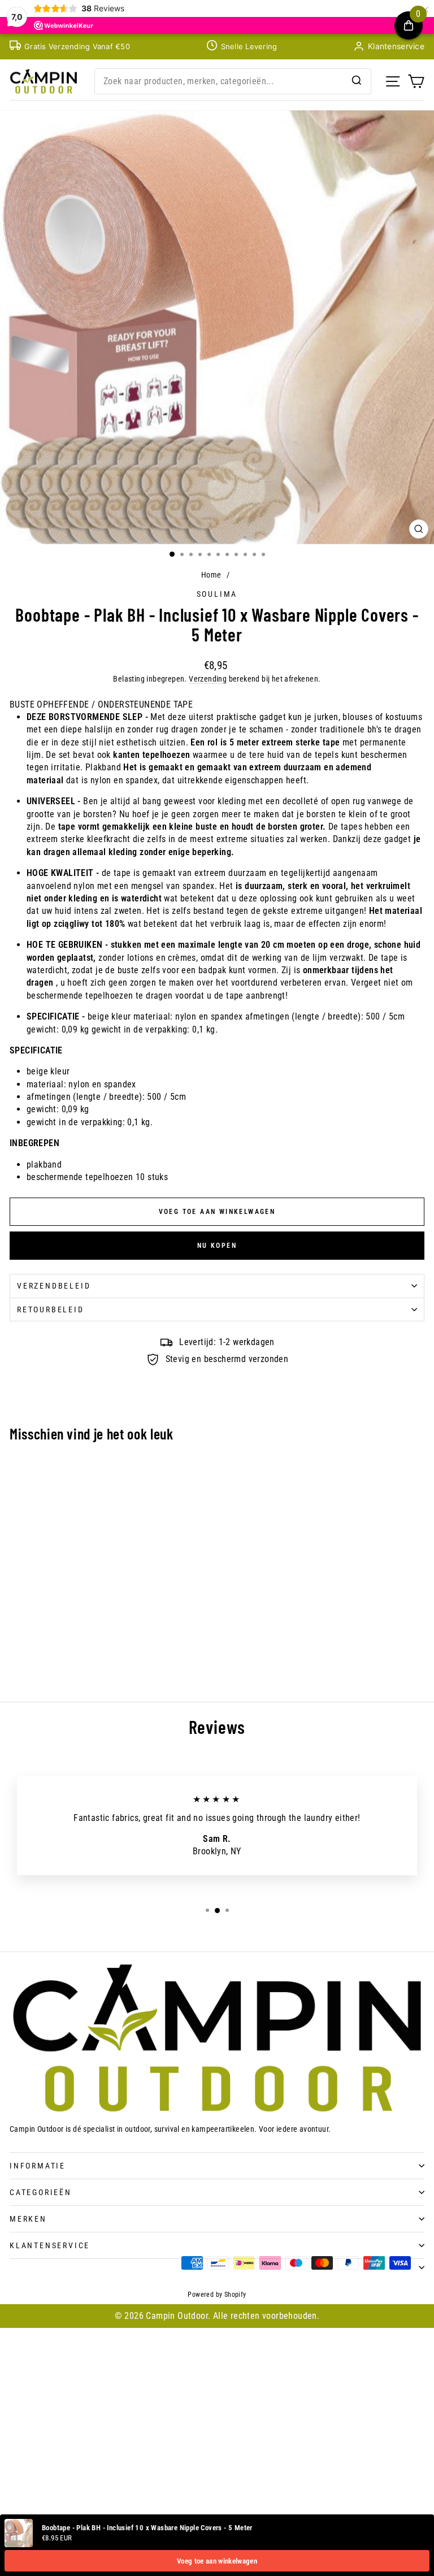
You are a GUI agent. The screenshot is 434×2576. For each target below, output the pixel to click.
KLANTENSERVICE (50, 2245)
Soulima (217, 594)
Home (211, 575)
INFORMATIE (38, 2166)
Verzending (208, 679)
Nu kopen (217, 1246)
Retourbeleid (51, 1309)
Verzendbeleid (54, 1286)
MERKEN (28, 2219)
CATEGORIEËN (41, 2192)
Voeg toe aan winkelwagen (217, 2561)
